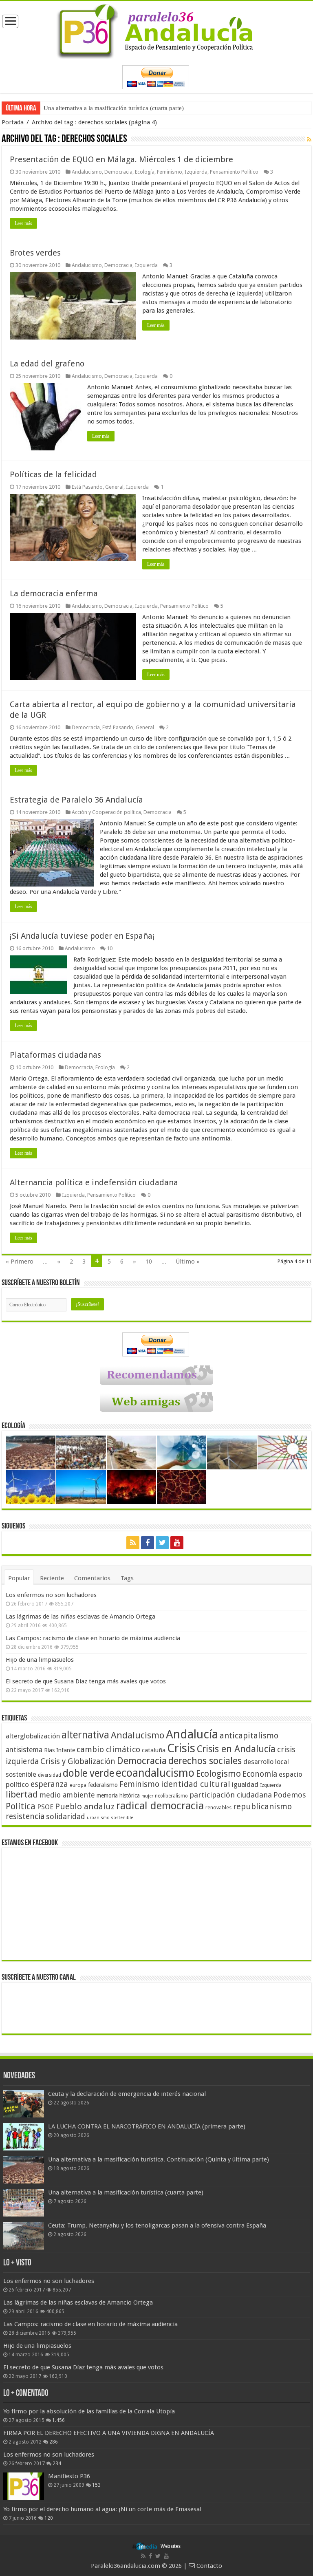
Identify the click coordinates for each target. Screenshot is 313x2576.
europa (78, 1785)
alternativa (85, 1735)
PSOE (45, 1807)
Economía (260, 1774)
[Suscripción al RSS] (309, 139)
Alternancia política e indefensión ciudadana (94, 1182)
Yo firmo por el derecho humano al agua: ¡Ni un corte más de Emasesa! (102, 2509)
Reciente (52, 1578)
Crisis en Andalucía (236, 1749)
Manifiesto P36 (69, 2476)
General (114, 487)
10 (110, 948)
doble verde (88, 1773)
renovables (218, 1807)
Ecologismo (218, 1774)
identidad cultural (196, 1784)
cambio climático (108, 1750)
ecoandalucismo (155, 1773)
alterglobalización (33, 1736)
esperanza (49, 1784)
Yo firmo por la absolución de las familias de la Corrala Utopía (89, 2411)
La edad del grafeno (47, 364)
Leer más (23, 223)
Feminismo (170, 172)
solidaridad (66, 1816)
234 (57, 2464)
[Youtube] (177, 1543)
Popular (19, 1578)
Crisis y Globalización (78, 1761)
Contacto (208, 2566)
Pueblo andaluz (85, 1806)
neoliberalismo (171, 1796)
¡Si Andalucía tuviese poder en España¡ (82, 936)
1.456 (58, 2420)
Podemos (290, 1795)
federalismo (103, 1785)
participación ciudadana (231, 1795)
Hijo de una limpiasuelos (40, 1660)
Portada (13, 122)
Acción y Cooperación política (106, 812)
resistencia (25, 1816)
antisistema (24, 1750)
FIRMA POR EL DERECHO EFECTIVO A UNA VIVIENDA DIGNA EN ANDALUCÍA (109, 2433)
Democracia (118, 172)
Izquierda (196, 172)
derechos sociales (205, 1761)
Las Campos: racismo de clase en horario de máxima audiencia (93, 1638)
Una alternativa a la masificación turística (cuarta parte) (114, 108)
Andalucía (192, 1734)
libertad (22, 1794)
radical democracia (160, 1806)
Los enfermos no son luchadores (51, 1595)
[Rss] (133, 1543)
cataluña (154, 1750)
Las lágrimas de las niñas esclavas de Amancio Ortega (80, 1617)
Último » (188, 1262)
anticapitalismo (249, 1736)
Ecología (145, 172)
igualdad (245, 1784)
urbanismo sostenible (110, 1818)
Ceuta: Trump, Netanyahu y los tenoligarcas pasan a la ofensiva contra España (157, 2225)
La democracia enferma (54, 593)
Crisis (181, 1748)
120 (49, 2518)
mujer (147, 1796)
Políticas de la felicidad (53, 474)
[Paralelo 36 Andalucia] (156, 30)
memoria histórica (118, 1795)
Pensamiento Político (234, 172)
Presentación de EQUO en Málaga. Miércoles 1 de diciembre (121, 159)
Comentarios (92, 1578)
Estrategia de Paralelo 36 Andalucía (76, 800)
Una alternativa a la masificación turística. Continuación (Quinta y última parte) (159, 2159)
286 (54, 2442)
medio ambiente (67, 1795)
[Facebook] (148, 1543)
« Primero (20, 1262)
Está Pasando (87, 487)
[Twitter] (162, 1543)
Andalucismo (87, 172)
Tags (127, 1578)
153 (96, 2485)
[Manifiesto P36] (24, 2486)
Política (21, 1806)
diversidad (50, 1775)
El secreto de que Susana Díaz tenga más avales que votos (86, 1681)
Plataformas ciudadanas (55, 1055)
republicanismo (262, 1807)
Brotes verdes (35, 253)
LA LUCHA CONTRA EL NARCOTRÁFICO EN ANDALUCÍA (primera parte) (147, 2126)
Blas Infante (60, 1750)
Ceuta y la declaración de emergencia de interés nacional (127, 2094)
